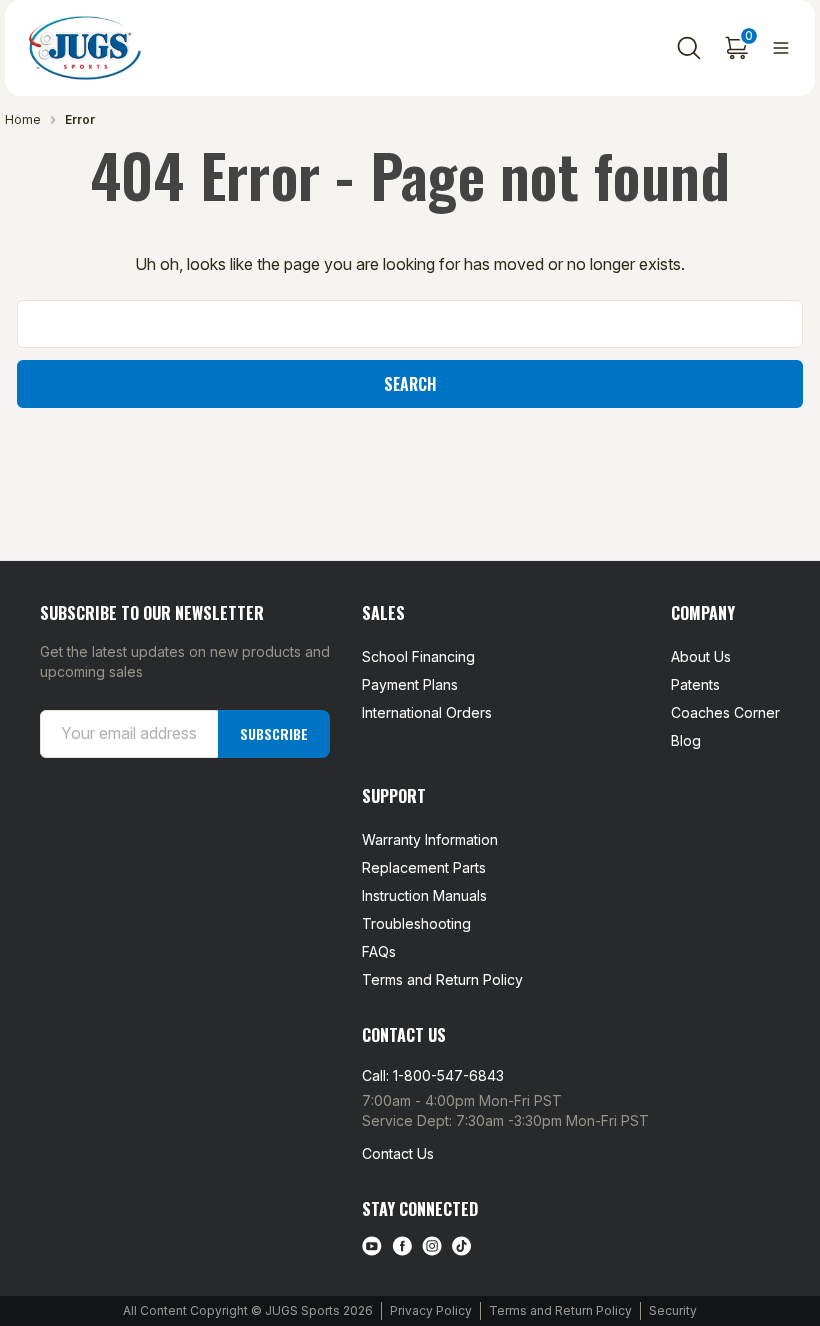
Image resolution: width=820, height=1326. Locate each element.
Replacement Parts (424, 867)
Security (673, 1310)
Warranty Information (430, 839)
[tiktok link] (462, 1246)
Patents (695, 684)
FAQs (379, 951)
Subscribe (274, 733)
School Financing (418, 656)
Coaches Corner (725, 712)
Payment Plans (410, 684)
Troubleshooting (416, 923)
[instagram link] (432, 1246)
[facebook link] (402, 1246)
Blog (686, 740)
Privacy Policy (431, 1310)
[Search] (689, 48)
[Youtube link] (372, 1246)
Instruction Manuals (424, 895)
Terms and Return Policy (442, 979)
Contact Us (398, 1153)
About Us (701, 656)
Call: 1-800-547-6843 (433, 1075)
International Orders (427, 712)
